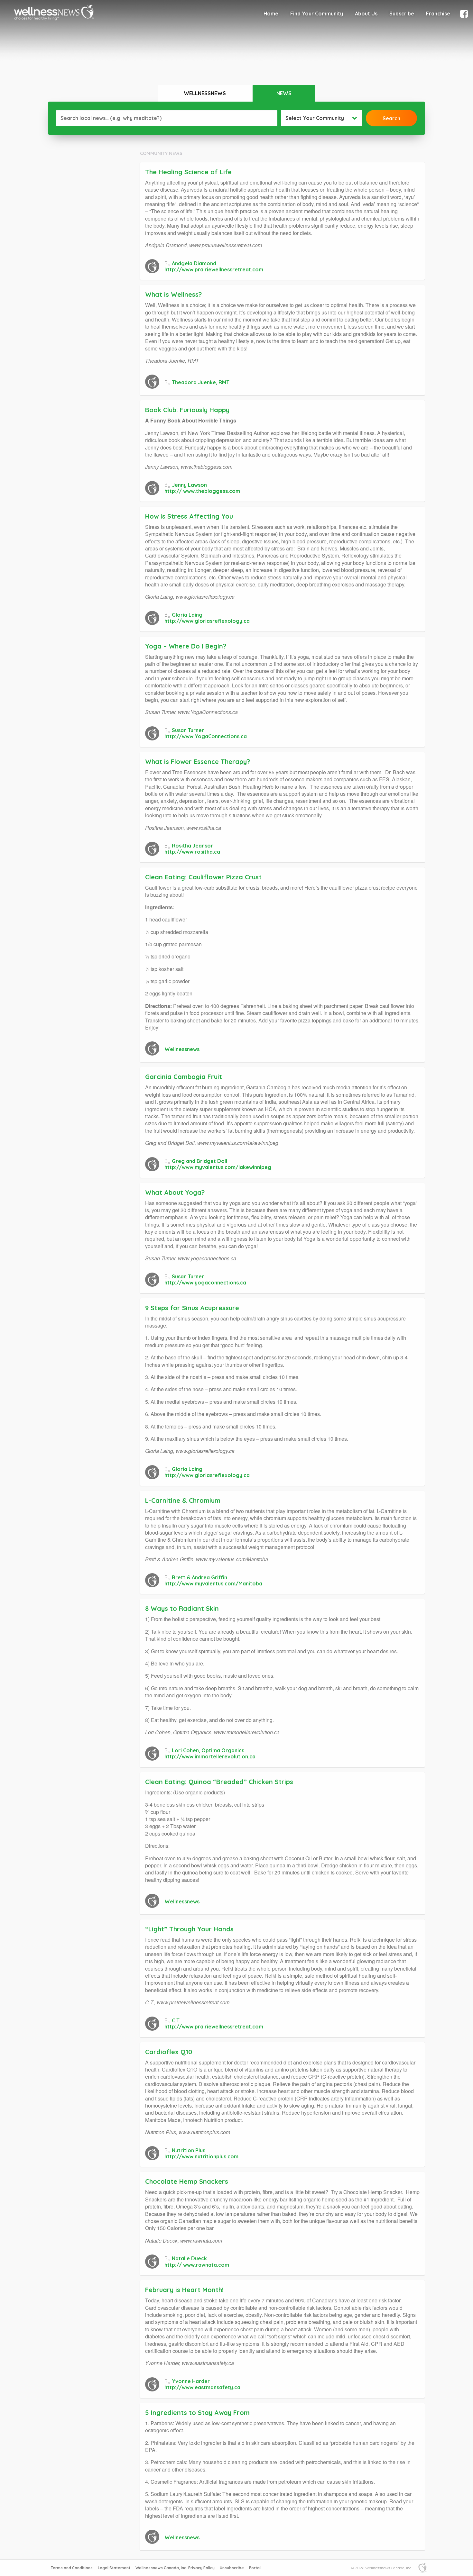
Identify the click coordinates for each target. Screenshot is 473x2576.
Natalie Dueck (189, 2258)
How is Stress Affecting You (189, 516)
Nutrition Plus (189, 2150)
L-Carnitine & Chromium (183, 1500)
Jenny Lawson (189, 485)
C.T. (176, 2020)
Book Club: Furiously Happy (190, 410)
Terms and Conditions (72, 2568)
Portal (255, 2568)
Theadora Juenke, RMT (201, 382)
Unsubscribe (232, 2568)
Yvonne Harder (191, 2381)
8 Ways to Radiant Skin (182, 1608)
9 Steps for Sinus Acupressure (192, 1308)
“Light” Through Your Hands (189, 1929)
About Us (366, 14)
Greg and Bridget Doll (199, 1161)
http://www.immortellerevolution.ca (210, 1756)
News (284, 93)
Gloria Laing (187, 615)
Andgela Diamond (194, 263)
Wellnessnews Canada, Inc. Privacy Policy (175, 2568)
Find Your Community (317, 14)
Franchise (438, 14)
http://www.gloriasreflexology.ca (207, 621)
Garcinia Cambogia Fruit (184, 1077)
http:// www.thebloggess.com (202, 491)
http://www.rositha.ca (192, 852)
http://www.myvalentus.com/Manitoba (213, 1583)
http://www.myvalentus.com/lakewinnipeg (218, 1167)
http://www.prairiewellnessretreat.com (214, 269)
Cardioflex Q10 (169, 2052)
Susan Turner (188, 730)
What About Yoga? (175, 1192)
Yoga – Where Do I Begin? (187, 646)
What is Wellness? (173, 294)
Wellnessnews (205, 93)
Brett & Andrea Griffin (199, 1577)
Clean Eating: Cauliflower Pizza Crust (203, 877)
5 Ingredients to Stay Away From (197, 2413)
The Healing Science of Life (188, 172)
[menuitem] (271, 14)
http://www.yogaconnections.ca (205, 1283)
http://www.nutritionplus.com (201, 2156)
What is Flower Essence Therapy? (198, 762)
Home (271, 14)
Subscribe (402, 14)
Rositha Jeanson (193, 846)
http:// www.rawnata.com (197, 2265)
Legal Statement (114, 2568)
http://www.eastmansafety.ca (202, 2387)
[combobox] (322, 118)
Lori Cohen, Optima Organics (208, 1750)
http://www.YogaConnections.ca (206, 736)
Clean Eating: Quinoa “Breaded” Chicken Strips (220, 1782)
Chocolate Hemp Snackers (188, 2181)
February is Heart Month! (186, 2290)
